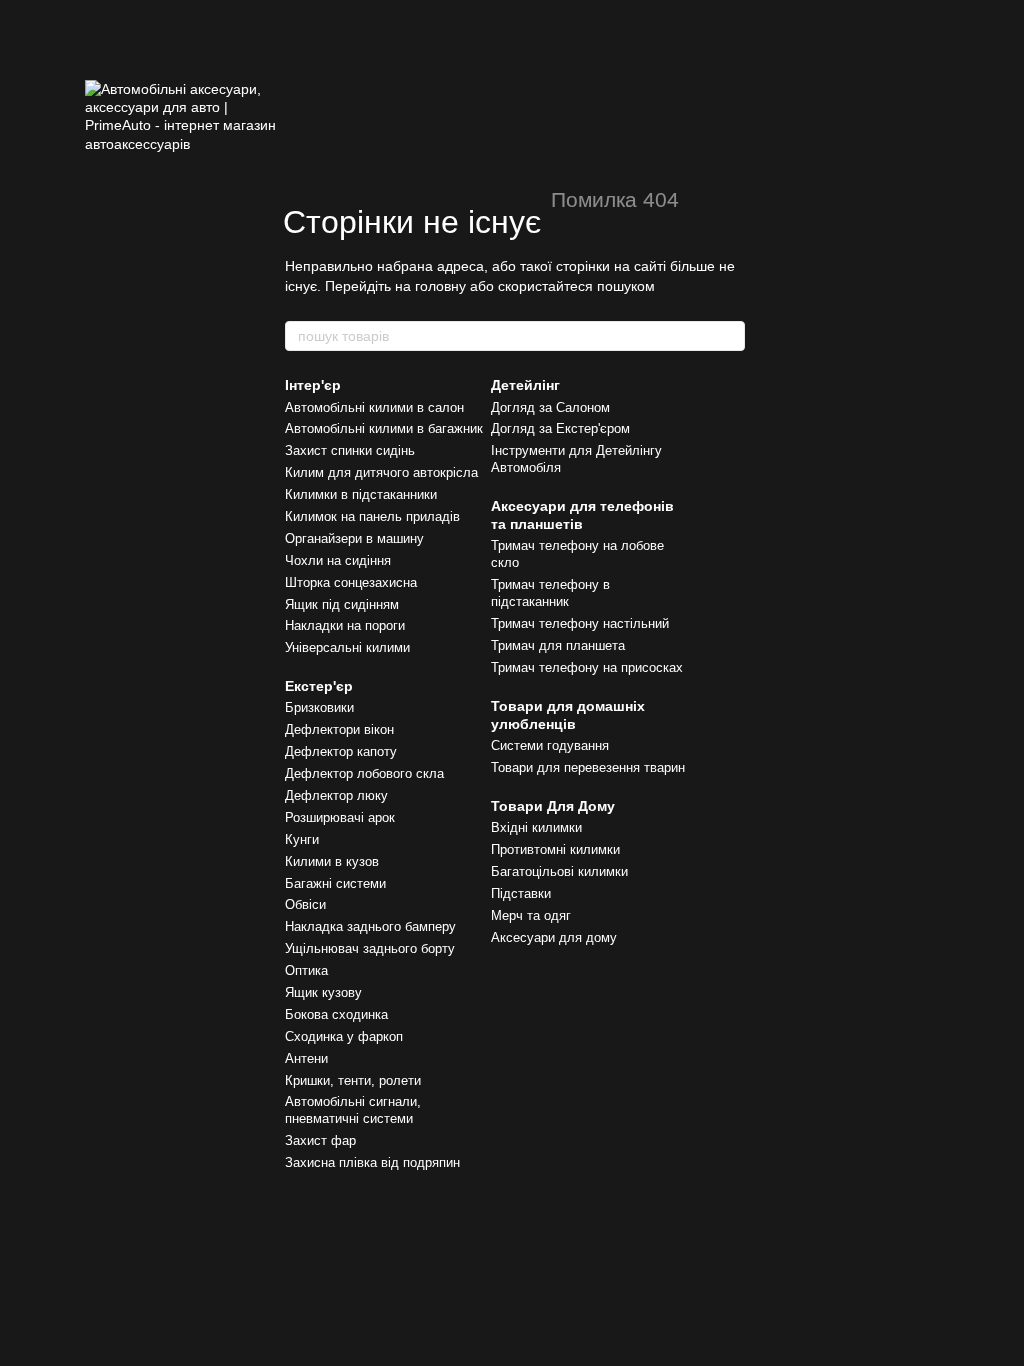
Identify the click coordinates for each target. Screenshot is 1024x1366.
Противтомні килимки (555, 849)
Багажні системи (335, 883)
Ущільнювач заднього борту (370, 948)
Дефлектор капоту (341, 751)
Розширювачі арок (340, 817)
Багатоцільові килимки (559, 871)
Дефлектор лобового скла (364, 773)
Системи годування (550, 745)
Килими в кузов (332, 861)
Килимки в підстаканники (361, 494)
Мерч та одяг (531, 915)
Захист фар (320, 1140)
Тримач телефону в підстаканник (550, 593)
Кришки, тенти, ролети (353, 1080)
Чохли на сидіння (338, 560)
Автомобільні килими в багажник (384, 428)
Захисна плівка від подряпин (372, 1162)
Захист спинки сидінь (350, 450)
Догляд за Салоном (550, 407)
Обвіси (305, 904)
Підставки (521, 893)
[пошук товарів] (729, 336)
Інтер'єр (313, 385)
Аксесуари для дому (554, 937)
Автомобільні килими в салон (374, 407)
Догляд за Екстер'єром (560, 428)
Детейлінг (525, 385)
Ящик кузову (323, 992)
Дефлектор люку (336, 795)
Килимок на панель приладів (372, 516)
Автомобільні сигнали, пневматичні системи (353, 1110)
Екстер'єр (319, 686)
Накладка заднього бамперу (370, 926)
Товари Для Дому (553, 806)
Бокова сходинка (336, 1014)
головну (440, 286)
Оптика (306, 970)
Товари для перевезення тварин (588, 767)
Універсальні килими (347, 647)
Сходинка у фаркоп (344, 1036)
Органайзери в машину (354, 538)
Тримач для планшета (558, 645)
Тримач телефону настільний (580, 623)
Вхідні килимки (536, 827)
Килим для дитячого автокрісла (381, 472)
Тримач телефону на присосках (587, 667)
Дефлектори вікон (339, 729)
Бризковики (319, 707)
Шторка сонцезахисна (351, 582)
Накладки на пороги (345, 625)
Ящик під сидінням (342, 604)
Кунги (302, 839)
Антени (306, 1058)
